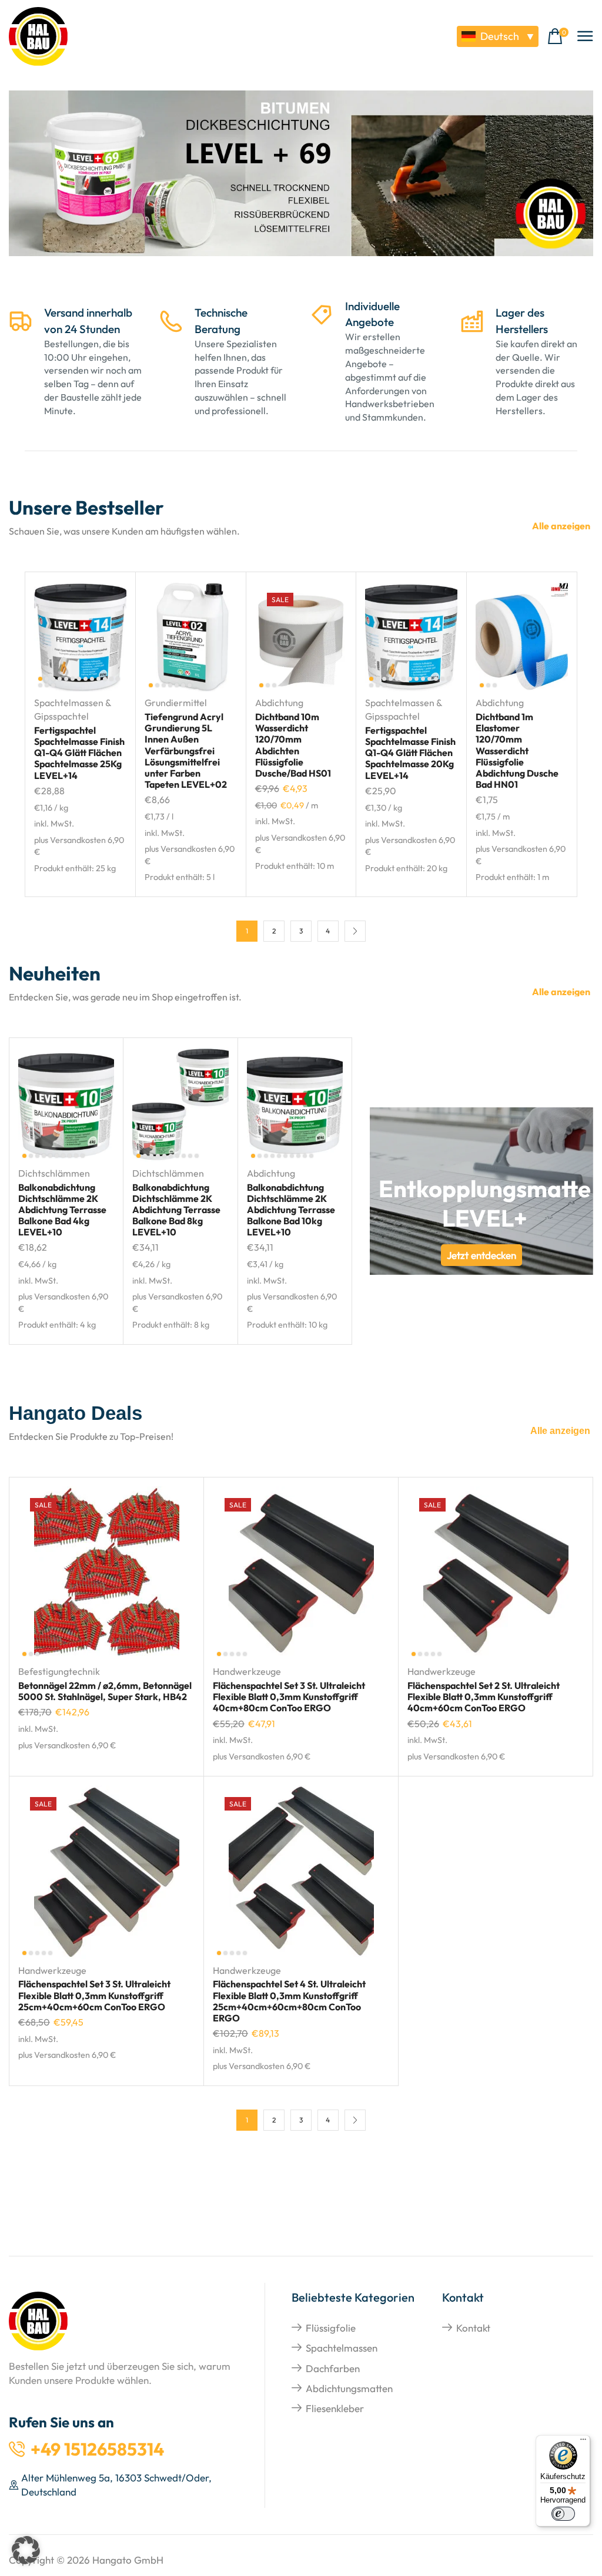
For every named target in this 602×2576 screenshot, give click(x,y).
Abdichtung (279, 703)
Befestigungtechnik (59, 1671)
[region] (301, 181)
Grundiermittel (176, 703)
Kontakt (473, 2328)
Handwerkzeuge (247, 1671)
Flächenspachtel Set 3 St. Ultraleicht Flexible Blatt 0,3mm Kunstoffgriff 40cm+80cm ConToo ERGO (289, 1697)
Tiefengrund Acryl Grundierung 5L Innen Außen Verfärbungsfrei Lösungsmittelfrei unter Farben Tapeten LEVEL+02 (186, 750)
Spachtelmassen (342, 2348)
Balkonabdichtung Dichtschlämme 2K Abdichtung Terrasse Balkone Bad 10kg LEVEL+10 (291, 1210)
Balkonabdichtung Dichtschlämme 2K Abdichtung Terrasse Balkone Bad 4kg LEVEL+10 (62, 1210)
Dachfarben (333, 2368)
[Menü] (583, 2442)
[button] (558, 37)
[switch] (563, 2514)
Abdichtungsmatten (349, 2388)
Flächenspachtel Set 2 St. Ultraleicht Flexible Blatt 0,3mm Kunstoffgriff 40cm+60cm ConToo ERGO (484, 1697)
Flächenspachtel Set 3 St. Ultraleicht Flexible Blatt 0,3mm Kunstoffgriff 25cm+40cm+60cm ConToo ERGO (94, 1995)
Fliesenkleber (335, 2408)
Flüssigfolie (331, 2328)
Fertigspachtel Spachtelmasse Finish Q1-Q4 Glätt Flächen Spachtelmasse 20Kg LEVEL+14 (410, 753)
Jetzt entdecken (481, 1255)
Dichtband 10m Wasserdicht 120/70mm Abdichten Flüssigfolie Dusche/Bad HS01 (293, 745)
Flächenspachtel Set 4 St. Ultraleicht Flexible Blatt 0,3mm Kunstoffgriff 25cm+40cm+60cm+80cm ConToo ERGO (289, 2001)
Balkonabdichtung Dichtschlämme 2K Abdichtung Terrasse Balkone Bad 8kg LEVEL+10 (176, 1210)
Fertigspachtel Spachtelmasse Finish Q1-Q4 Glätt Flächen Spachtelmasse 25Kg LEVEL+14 (79, 753)
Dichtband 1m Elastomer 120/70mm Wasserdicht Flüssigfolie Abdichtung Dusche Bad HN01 (517, 750)
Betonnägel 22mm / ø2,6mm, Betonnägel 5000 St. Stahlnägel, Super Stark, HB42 (105, 1691)
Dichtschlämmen (54, 1173)
